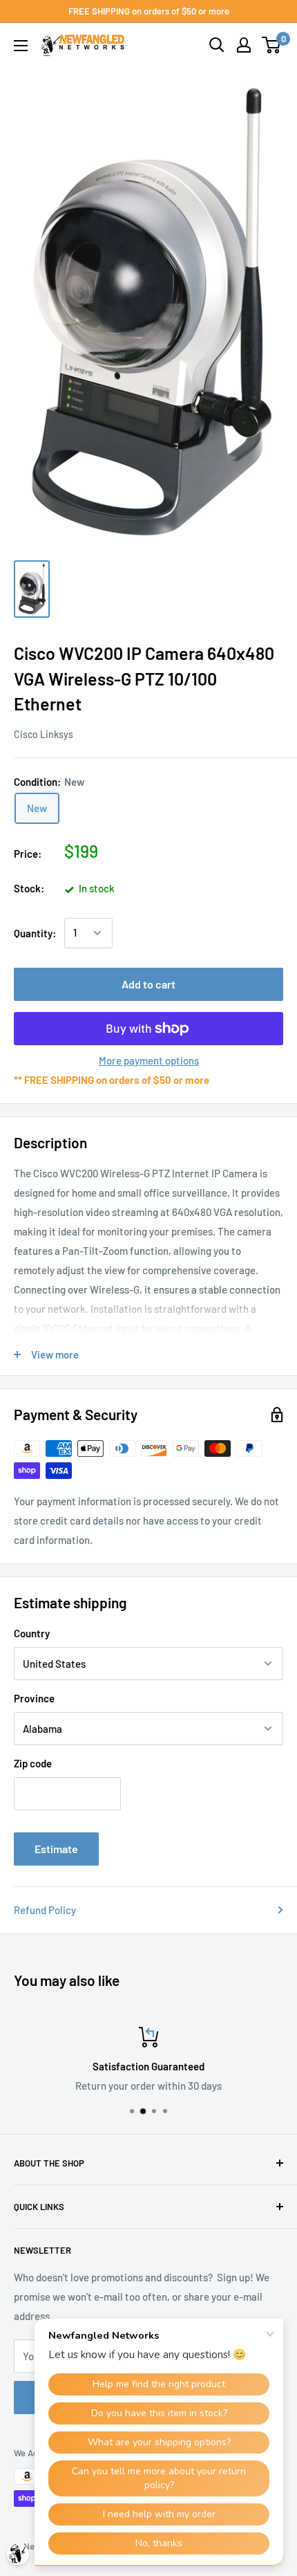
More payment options (149, 1060)
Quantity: (35, 933)
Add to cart (148, 984)
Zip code (33, 1763)
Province (34, 1698)
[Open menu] (21, 46)
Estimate (56, 1849)
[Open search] (217, 45)
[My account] (244, 45)
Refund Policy (45, 1910)
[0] (272, 45)
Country (32, 1633)
